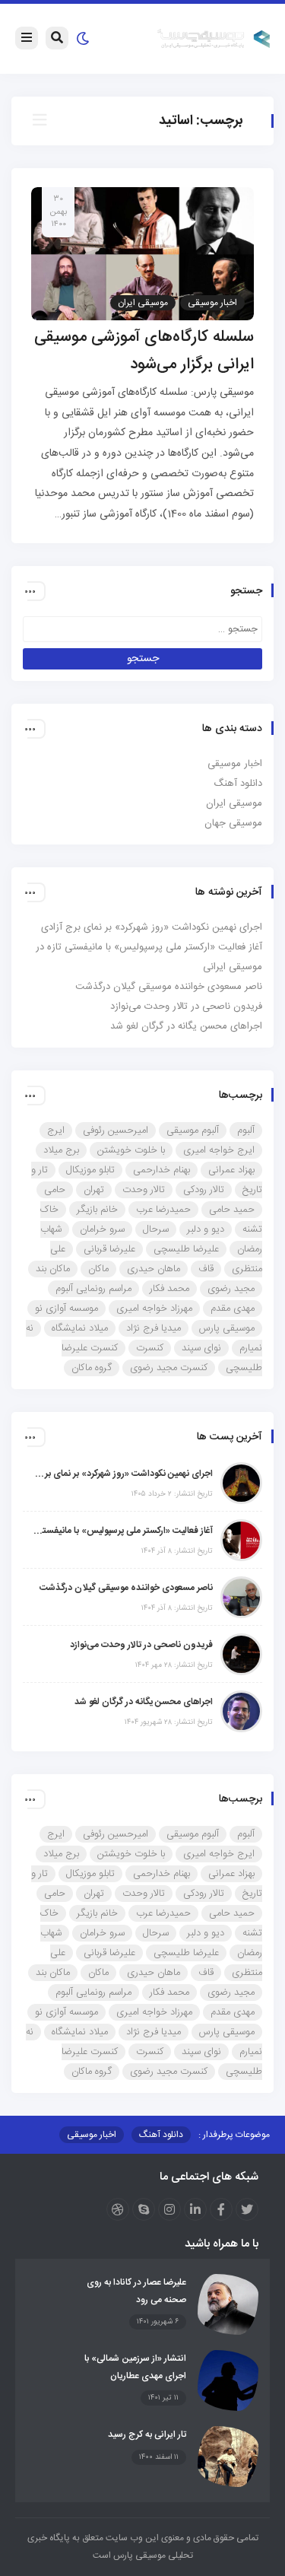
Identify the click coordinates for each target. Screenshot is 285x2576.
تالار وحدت (144, 1190)
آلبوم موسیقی (193, 1131)
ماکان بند (53, 1269)
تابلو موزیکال (90, 1170)
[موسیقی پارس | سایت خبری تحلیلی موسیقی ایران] (214, 40)
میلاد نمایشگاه (80, 1328)
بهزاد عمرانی (231, 1170)
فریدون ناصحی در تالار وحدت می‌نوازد (186, 1007)
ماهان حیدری (154, 1269)
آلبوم (246, 1131)
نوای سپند (201, 1348)
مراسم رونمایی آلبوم (93, 1289)
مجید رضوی (231, 1289)
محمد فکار (169, 1289)
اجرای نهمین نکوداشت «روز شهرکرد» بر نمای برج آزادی (152, 927)
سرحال (156, 1229)
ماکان (98, 1269)
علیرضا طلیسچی (186, 1249)
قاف (206, 1269)
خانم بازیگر (97, 1210)
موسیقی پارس (227, 1328)
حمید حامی (232, 1210)
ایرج (56, 1131)
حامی (55, 1190)
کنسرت (150, 1348)
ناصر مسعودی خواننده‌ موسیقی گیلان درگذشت (169, 987)
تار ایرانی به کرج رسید (147, 2434)
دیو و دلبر (206, 1229)
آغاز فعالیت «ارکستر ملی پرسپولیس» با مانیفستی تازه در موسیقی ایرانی (122, 1531)
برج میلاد (61, 1150)
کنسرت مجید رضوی (169, 1368)
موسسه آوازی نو (66, 1309)
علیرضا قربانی (109, 1249)
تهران (94, 1190)
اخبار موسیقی (212, 303)
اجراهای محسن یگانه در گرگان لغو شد (186, 1026)
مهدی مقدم (233, 1309)
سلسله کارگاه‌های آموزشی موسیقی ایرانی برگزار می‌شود (144, 351)
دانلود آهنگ (238, 784)
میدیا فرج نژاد (154, 1328)
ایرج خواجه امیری (219, 1150)
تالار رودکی (204, 1190)
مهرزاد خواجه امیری (154, 1309)
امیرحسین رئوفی (116, 1131)
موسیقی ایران (143, 303)
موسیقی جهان (233, 823)
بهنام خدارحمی (161, 1170)
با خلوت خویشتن (131, 1150)
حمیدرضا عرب (163, 1210)
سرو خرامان (102, 1229)
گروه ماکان (92, 1368)
